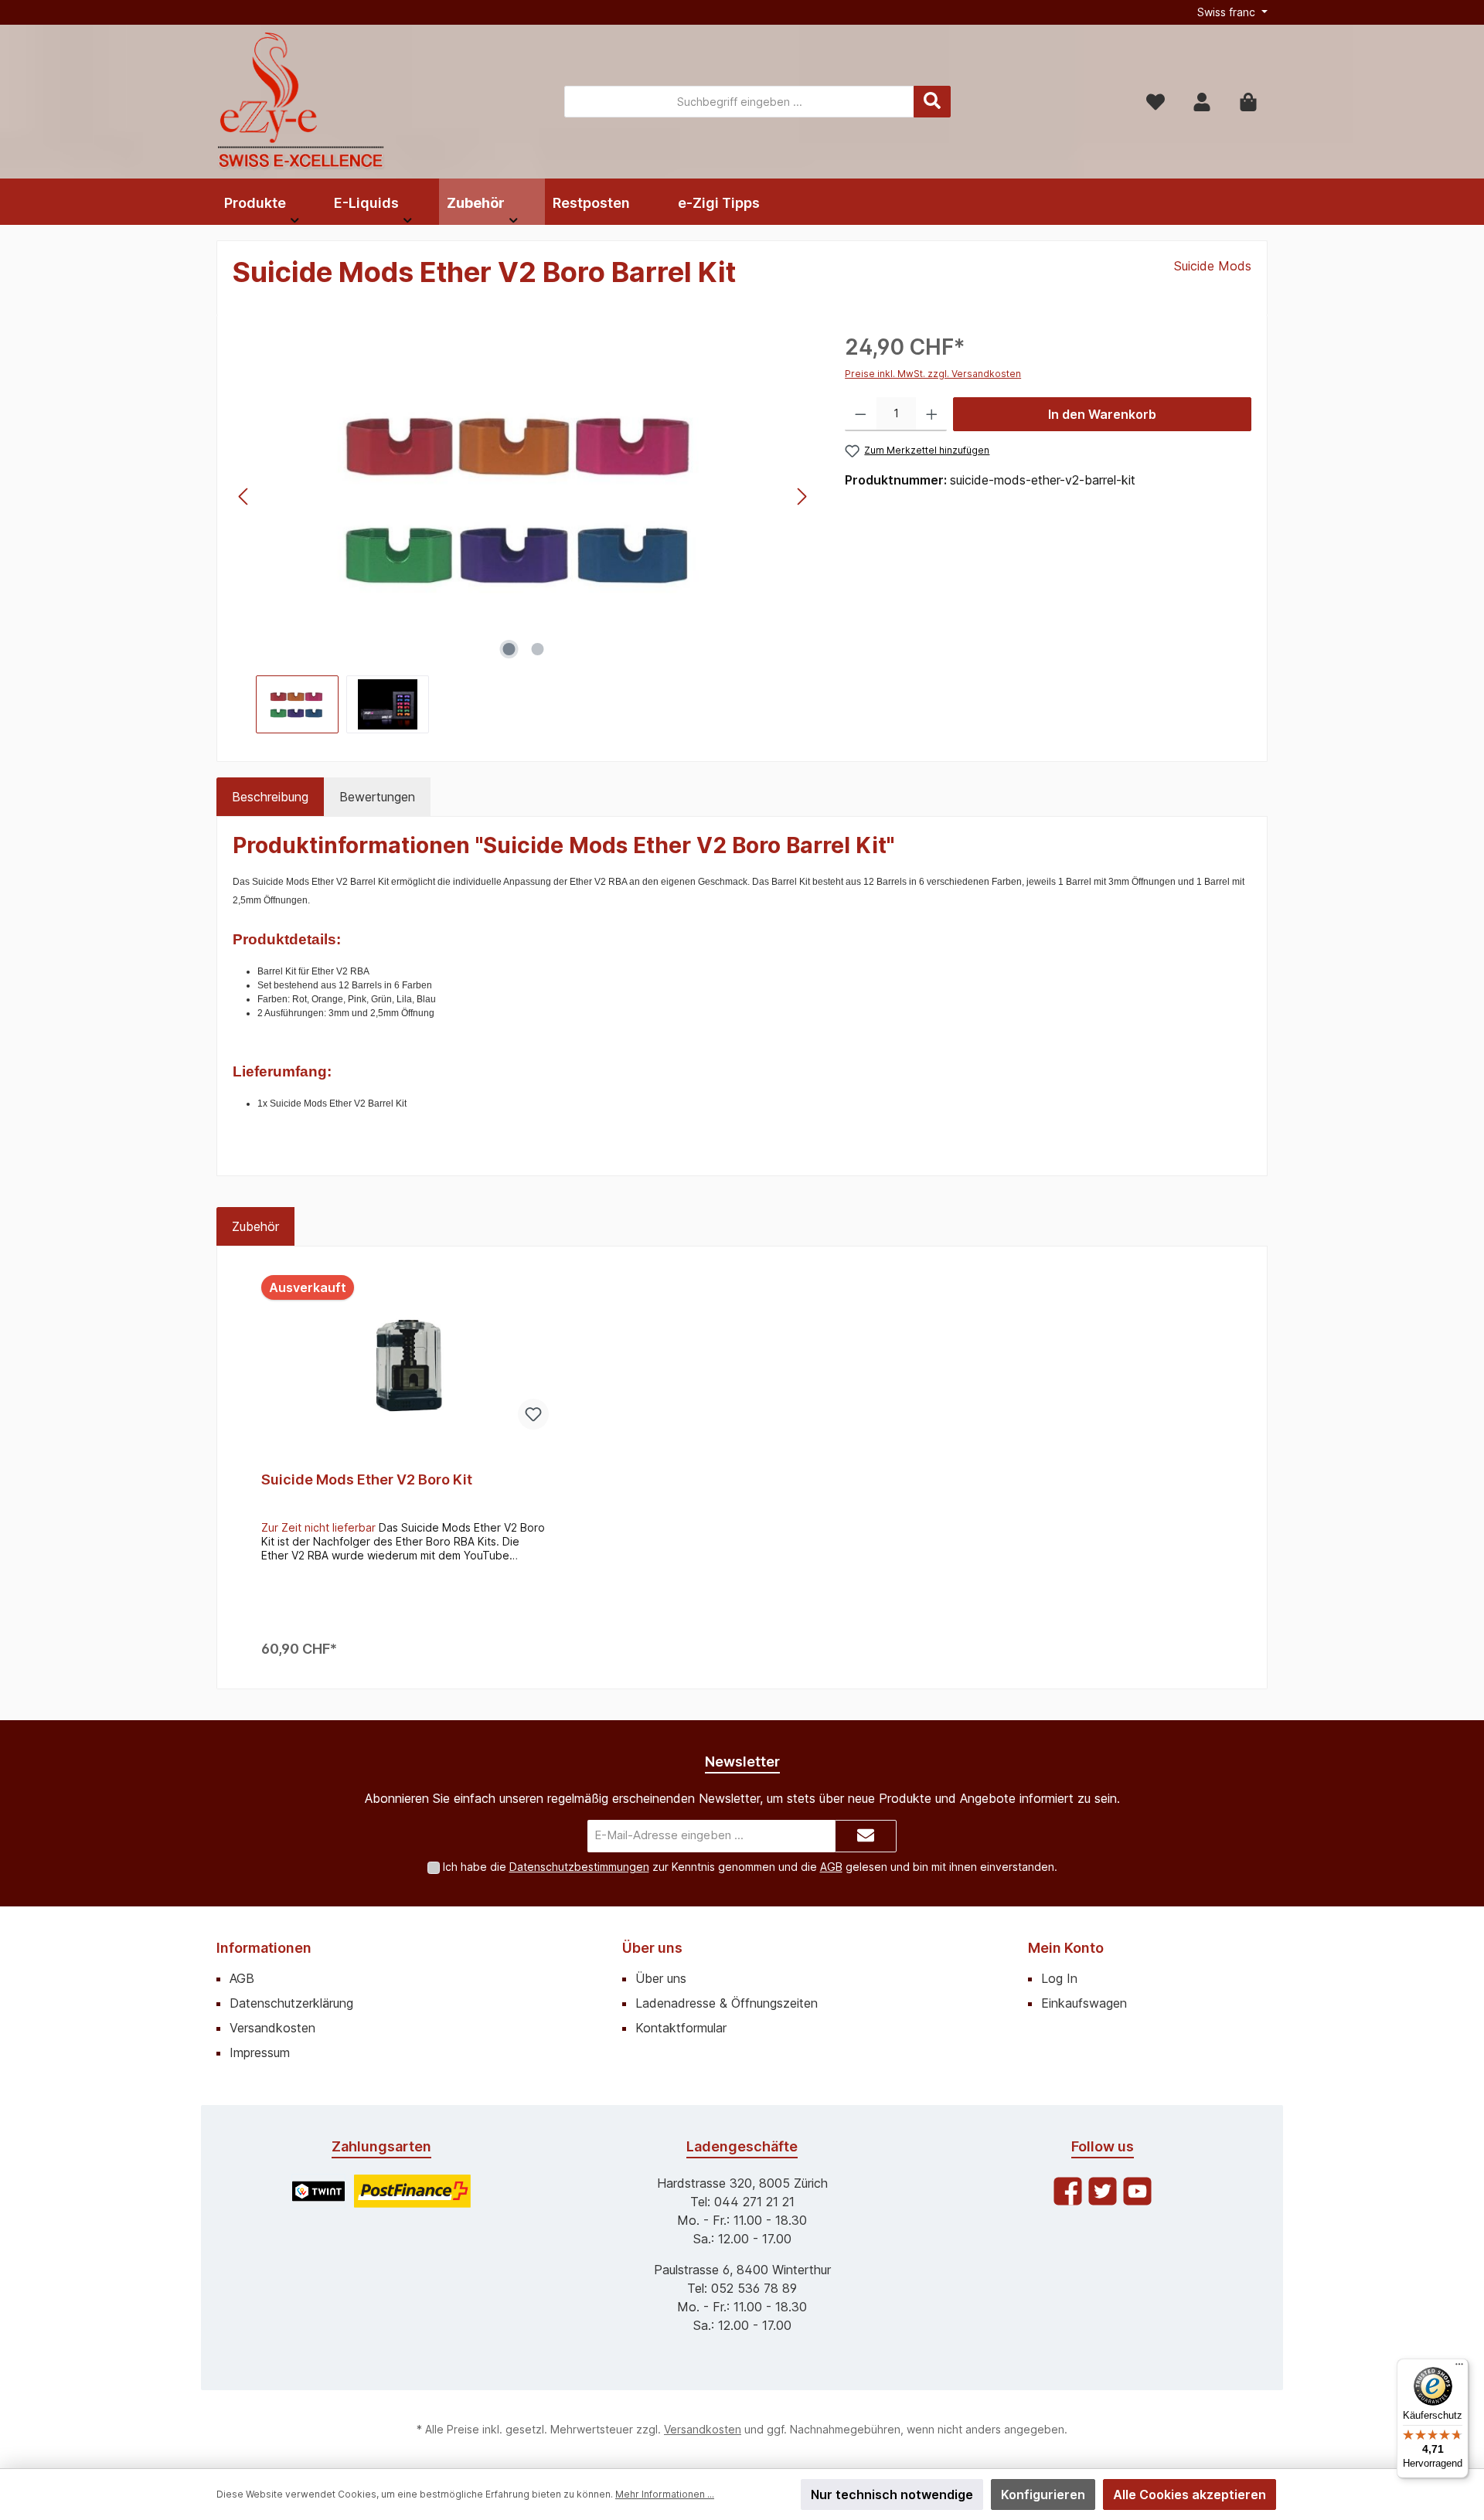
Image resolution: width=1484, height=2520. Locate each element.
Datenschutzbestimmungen (579, 1867)
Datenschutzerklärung (291, 2003)
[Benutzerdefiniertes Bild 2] (412, 2191)
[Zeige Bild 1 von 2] (509, 649)
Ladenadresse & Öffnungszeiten (727, 2003)
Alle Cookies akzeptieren (1190, 2494)
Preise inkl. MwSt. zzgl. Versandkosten (933, 374)
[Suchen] (932, 102)
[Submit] (866, 1836)
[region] (523, 532)
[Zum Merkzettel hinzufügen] (533, 1414)
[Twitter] (1103, 2191)
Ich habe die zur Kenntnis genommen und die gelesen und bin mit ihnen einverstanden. (750, 1867)
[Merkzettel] (1156, 102)
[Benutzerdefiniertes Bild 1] (318, 2191)
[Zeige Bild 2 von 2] (537, 649)
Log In (1059, 1978)
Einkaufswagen (1084, 2003)
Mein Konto (1066, 1948)
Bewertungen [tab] (377, 797)
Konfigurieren (1043, 2494)
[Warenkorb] (1248, 102)
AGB (831, 1867)
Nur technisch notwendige (892, 2494)
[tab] (270, 797)
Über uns (652, 1948)
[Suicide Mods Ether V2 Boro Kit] (405, 1355)
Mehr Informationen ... (665, 2494)
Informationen (264, 1948)
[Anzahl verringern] (861, 414)
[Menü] (1459, 2368)
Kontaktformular (681, 2028)
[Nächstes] (802, 497)
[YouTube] (1137, 2191)
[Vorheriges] (244, 497)
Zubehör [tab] (255, 1226)
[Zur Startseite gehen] (301, 102)
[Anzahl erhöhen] (932, 414)
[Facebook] (1068, 2191)
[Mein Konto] (1202, 102)
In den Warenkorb (1102, 414)
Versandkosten (272, 2028)
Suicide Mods (1213, 266)
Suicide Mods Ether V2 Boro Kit (367, 1479)
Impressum (260, 2052)
